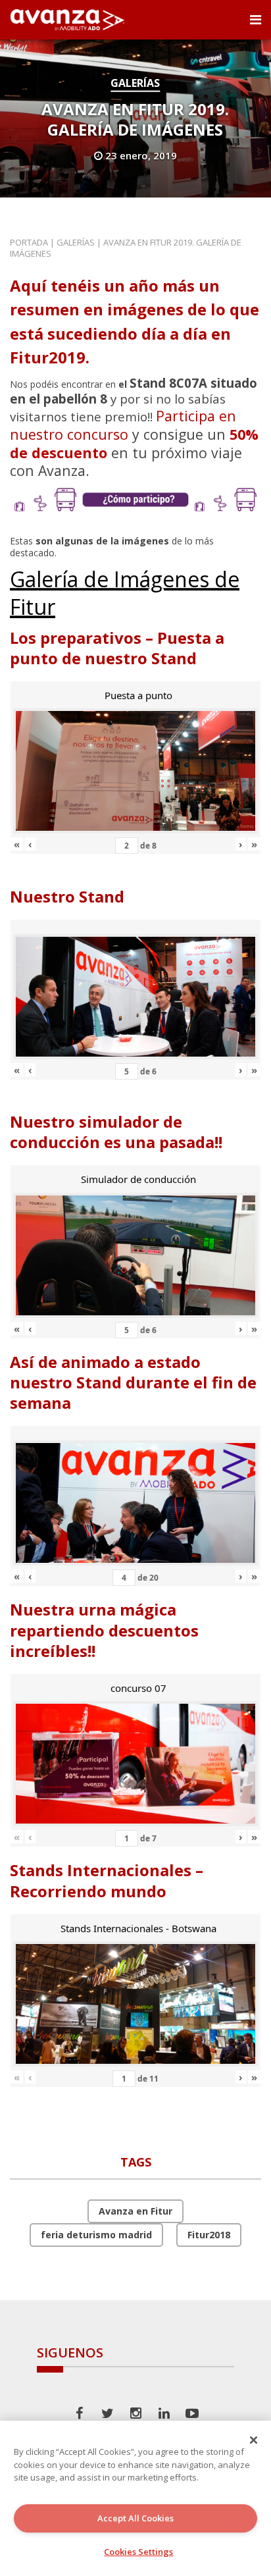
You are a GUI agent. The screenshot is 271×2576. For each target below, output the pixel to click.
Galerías (135, 83)
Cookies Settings (138, 2552)
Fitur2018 (209, 2235)
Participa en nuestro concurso (123, 425)
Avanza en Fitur (135, 2211)
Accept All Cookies (135, 2518)
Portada (29, 242)
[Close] (254, 2440)
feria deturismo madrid (96, 2235)
